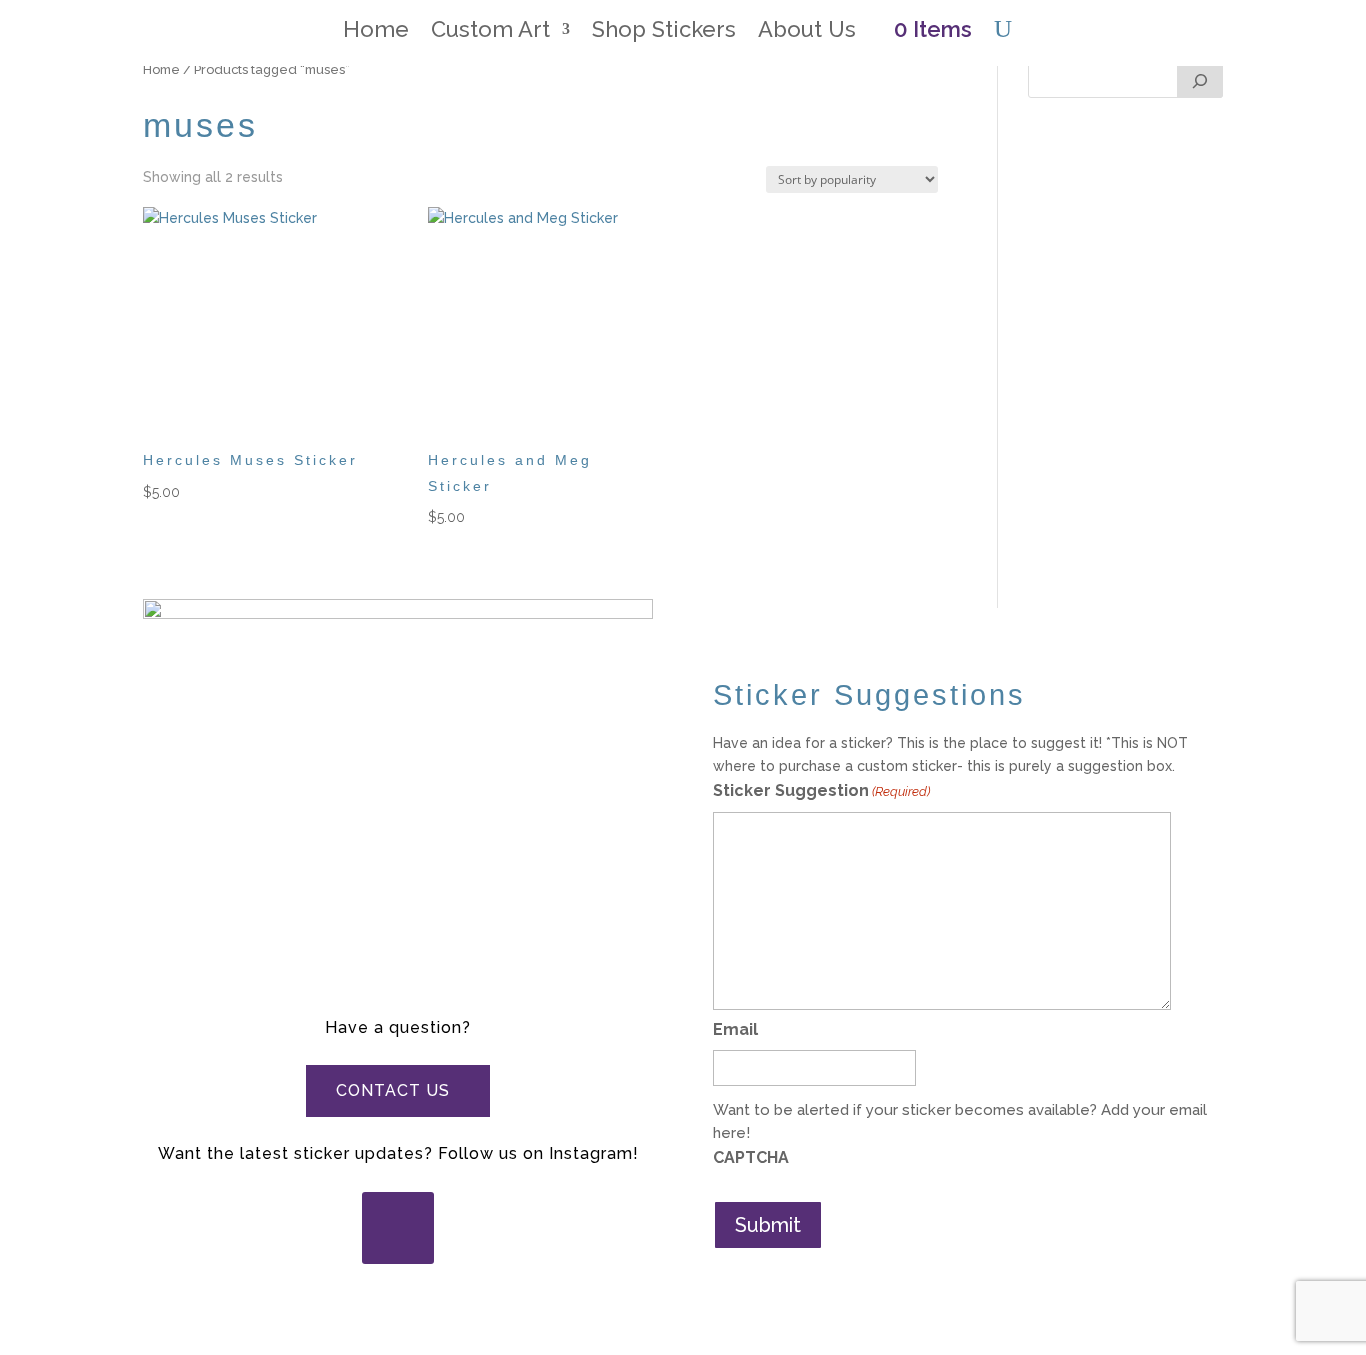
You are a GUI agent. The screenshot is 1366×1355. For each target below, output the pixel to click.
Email (735, 1029)
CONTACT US (393, 1090)
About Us (807, 32)
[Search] (1200, 78)
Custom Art (490, 32)
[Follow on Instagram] (398, 1228)
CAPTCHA (751, 1157)
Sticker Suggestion (821, 790)
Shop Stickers (664, 32)
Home (376, 32)
